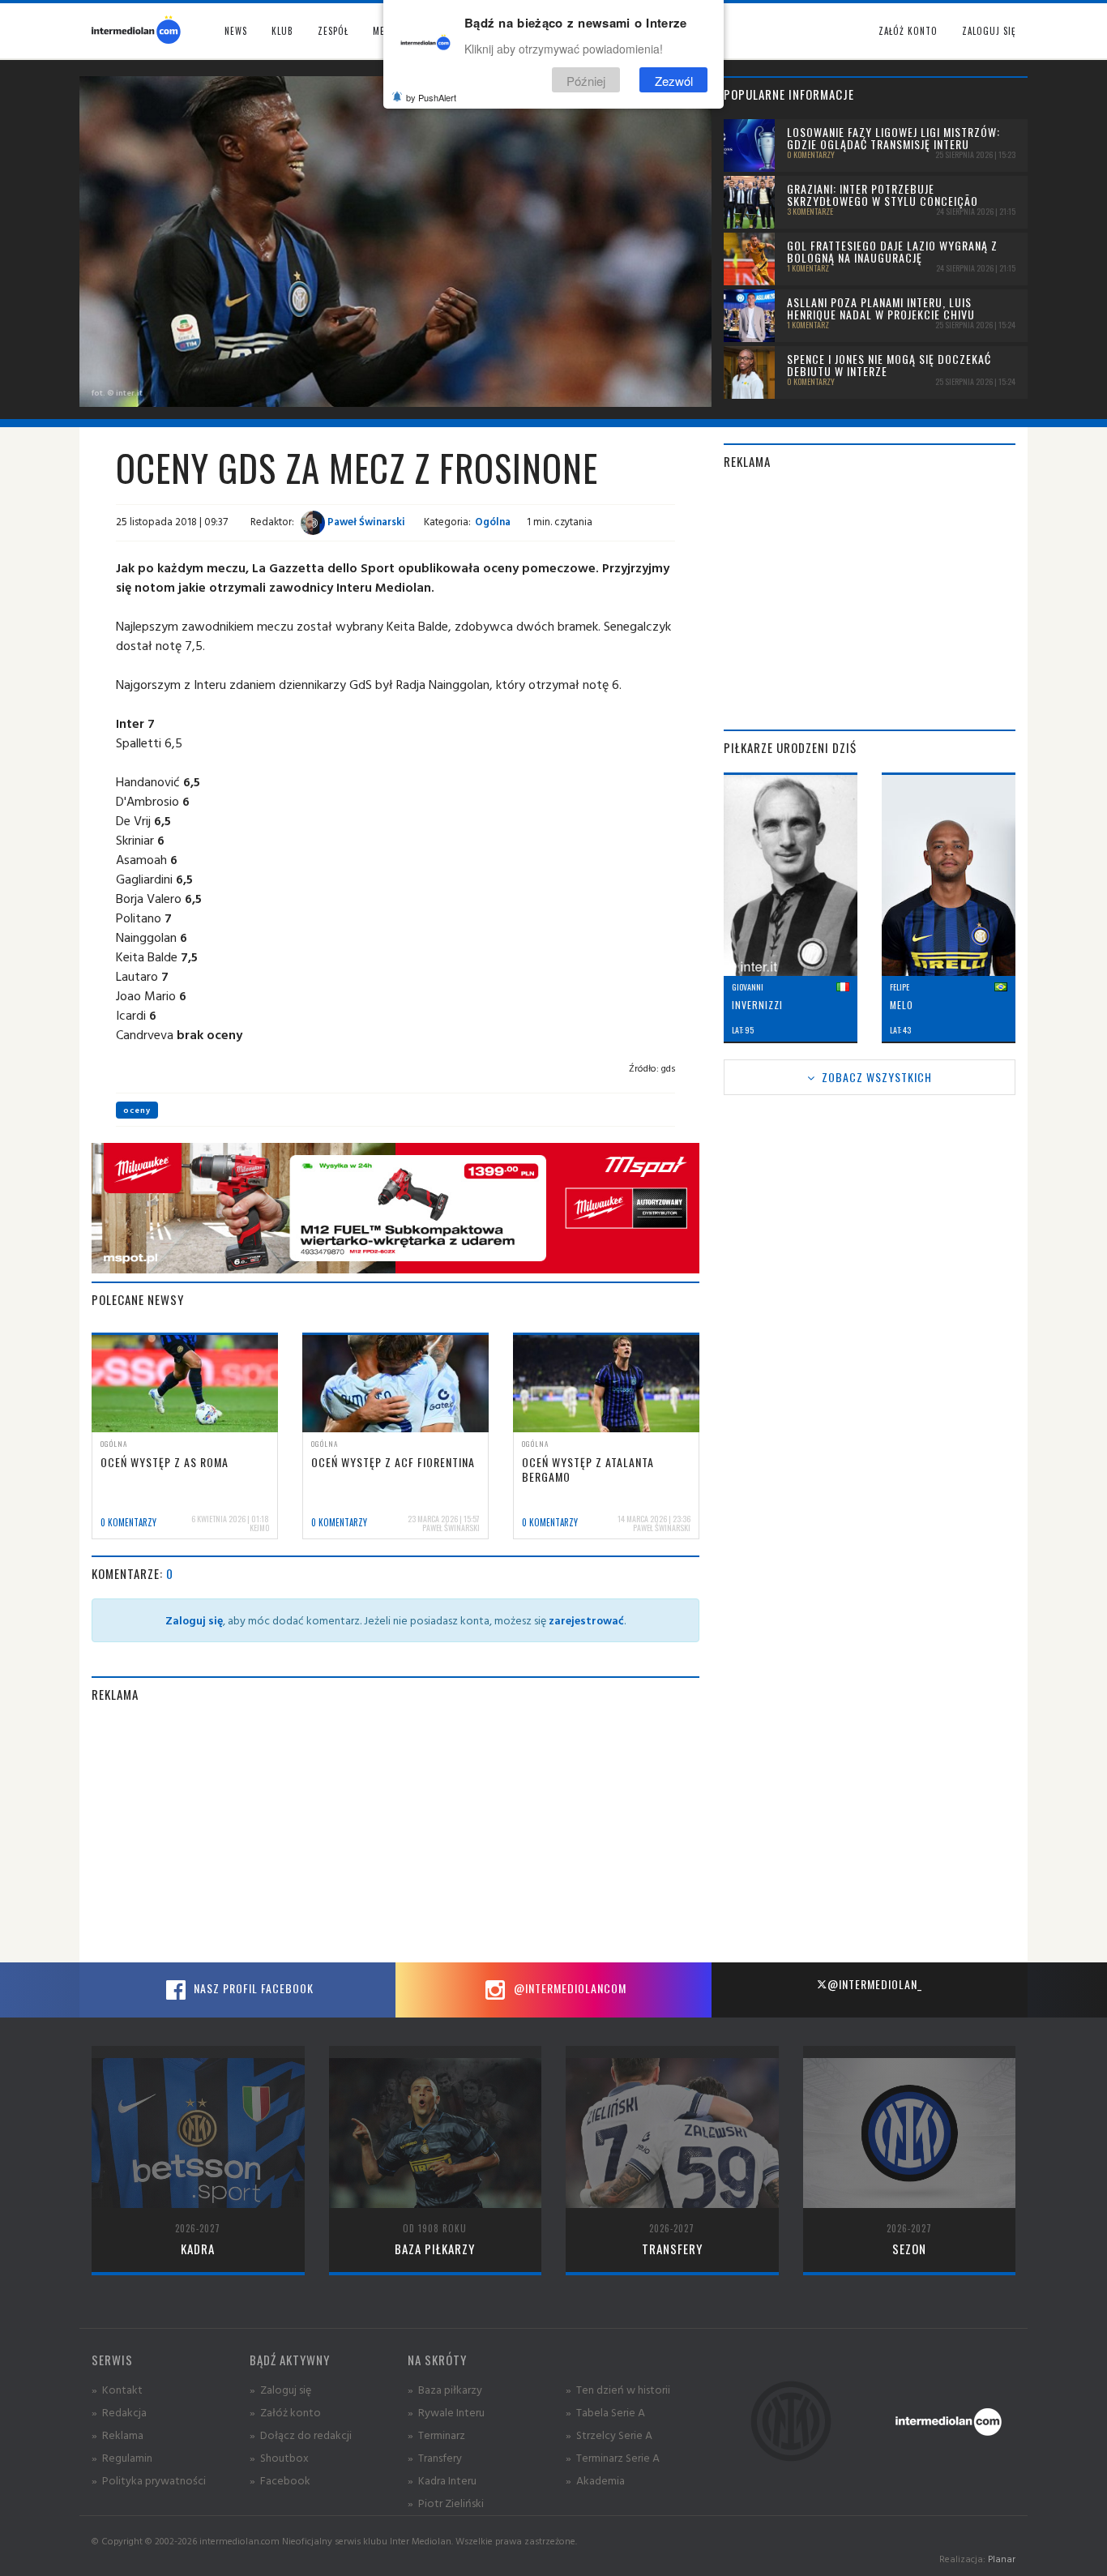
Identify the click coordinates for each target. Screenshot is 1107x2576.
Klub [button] (282, 31)
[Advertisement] (395, 1833)
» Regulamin (122, 2457)
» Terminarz (436, 2435)
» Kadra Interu (442, 2480)
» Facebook (280, 2480)
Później (586, 80)
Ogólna (493, 521)
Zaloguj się (989, 31)
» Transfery (435, 2457)
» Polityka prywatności (149, 2480)
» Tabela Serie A (605, 2412)
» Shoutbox (279, 2457)
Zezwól (674, 80)
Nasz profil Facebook (252, 1988)
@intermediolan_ (875, 1984)
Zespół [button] (333, 31)
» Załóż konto (285, 2412)
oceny (137, 1110)
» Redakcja (119, 2412)
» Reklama (118, 2435)
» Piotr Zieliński (446, 2503)
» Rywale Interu (446, 2412)
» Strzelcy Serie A (609, 2435)
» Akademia (595, 2480)
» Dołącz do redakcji (301, 2435)
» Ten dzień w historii (618, 2389)
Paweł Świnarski (365, 521)
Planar (1002, 2559)
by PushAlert (431, 97)
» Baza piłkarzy (445, 2389)
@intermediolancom (568, 1988)
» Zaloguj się (280, 2389)
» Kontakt (117, 2389)
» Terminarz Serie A (613, 2457)
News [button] (236, 31)
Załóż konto (908, 31)
